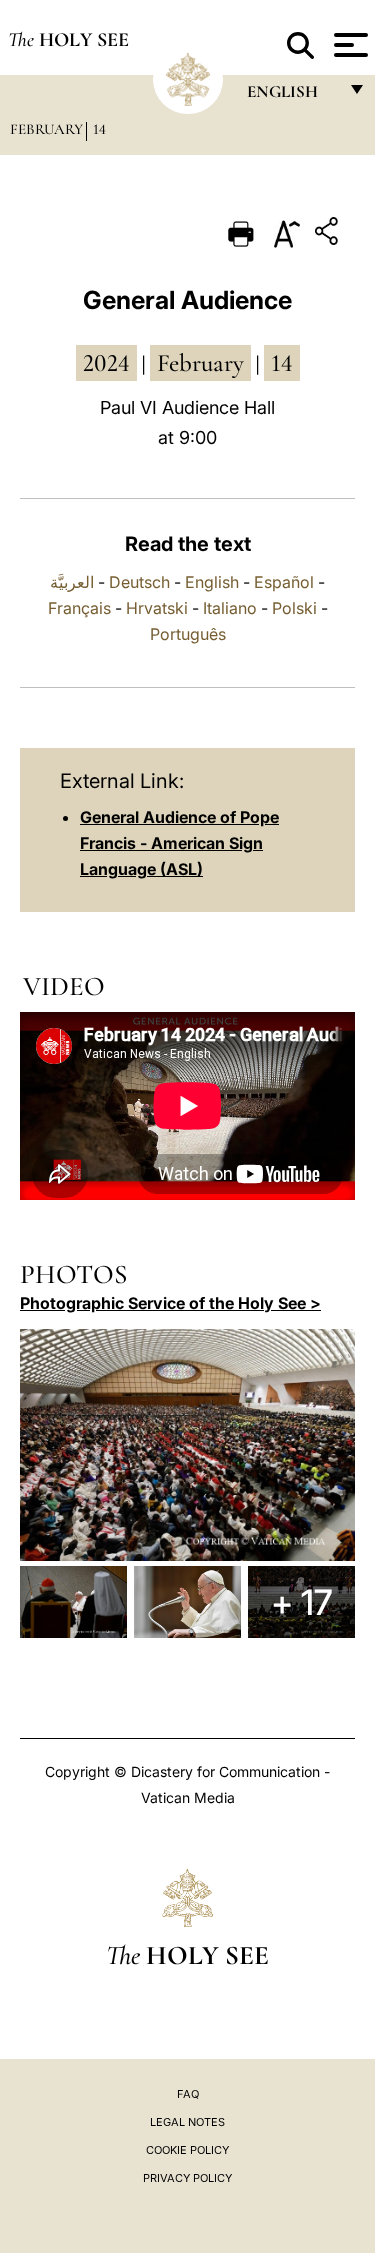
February (46, 129)
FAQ (188, 2094)
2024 (106, 363)
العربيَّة (72, 582)
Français (79, 608)
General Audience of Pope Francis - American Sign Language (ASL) (179, 843)
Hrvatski (157, 608)
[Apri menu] (348, 45)
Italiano (230, 608)
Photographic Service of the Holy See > (170, 1303)
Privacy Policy (187, 2178)
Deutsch (139, 582)
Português (188, 634)
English (212, 582)
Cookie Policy (187, 2150)
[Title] (329, 234)
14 (99, 129)
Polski (294, 608)
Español (284, 582)
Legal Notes (187, 2122)
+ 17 (301, 1602)
